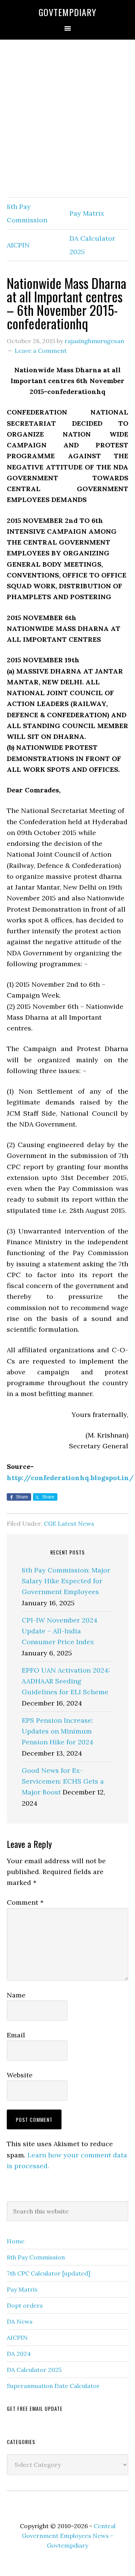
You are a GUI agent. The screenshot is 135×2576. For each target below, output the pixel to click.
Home (16, 2241)
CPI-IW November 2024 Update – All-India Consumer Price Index (60, 1631)
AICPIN (18, 245)
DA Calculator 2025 (34, 2370)
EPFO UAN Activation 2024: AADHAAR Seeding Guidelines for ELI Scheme (66, 1681)
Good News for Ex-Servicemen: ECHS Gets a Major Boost (63, 1781)
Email (16, 2035)
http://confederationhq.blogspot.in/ (70, 1478)
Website (20, 2075)
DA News (20, 2321)
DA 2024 (19, 2354)
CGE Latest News (69, 1523)
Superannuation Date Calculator (53, 2386)
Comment (25, 1902)
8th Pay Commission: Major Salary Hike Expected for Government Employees (66, 1581)
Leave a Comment (41, 351)
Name (16, 1995)
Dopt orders (25, 2305)
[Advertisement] (67, 119)
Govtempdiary (67, 12)
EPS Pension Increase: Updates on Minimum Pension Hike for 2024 (58, 1731)
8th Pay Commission (36, 2257)
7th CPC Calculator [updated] (49, 2273)
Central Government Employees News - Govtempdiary (69, 2536)
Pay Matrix (87, 213)
